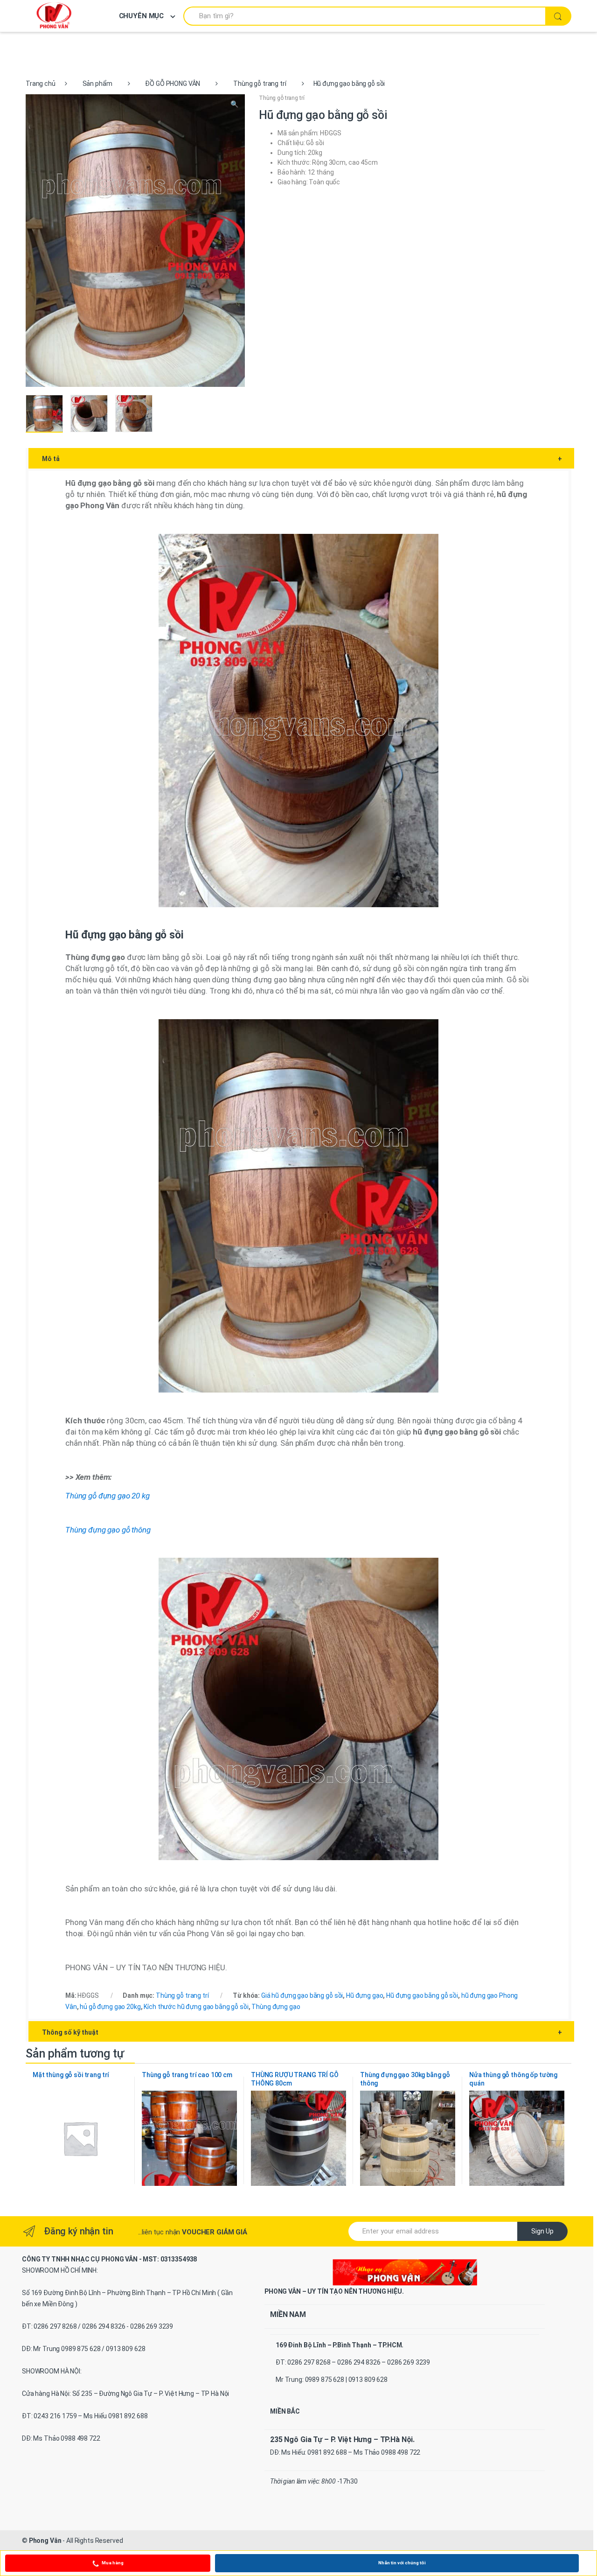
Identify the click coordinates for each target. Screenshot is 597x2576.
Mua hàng (113, 2563)
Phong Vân (45, 2541)
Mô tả (302, 459)
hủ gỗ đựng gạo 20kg (110, 2007)
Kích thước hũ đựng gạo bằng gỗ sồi (196, 2007)
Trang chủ (41, 84)
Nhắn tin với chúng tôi (402, 2563)
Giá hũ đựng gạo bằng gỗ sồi (302, 1995)
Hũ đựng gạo (364, 1995)
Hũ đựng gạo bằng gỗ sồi (422, 1995)
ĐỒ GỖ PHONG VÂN (173, 84)
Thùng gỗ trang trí (260, 84)
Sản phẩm (97, 84)
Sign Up (542, 2231)
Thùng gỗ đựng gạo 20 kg (108, 1496)
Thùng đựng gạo (276, 2007)
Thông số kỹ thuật (302, 2032)
